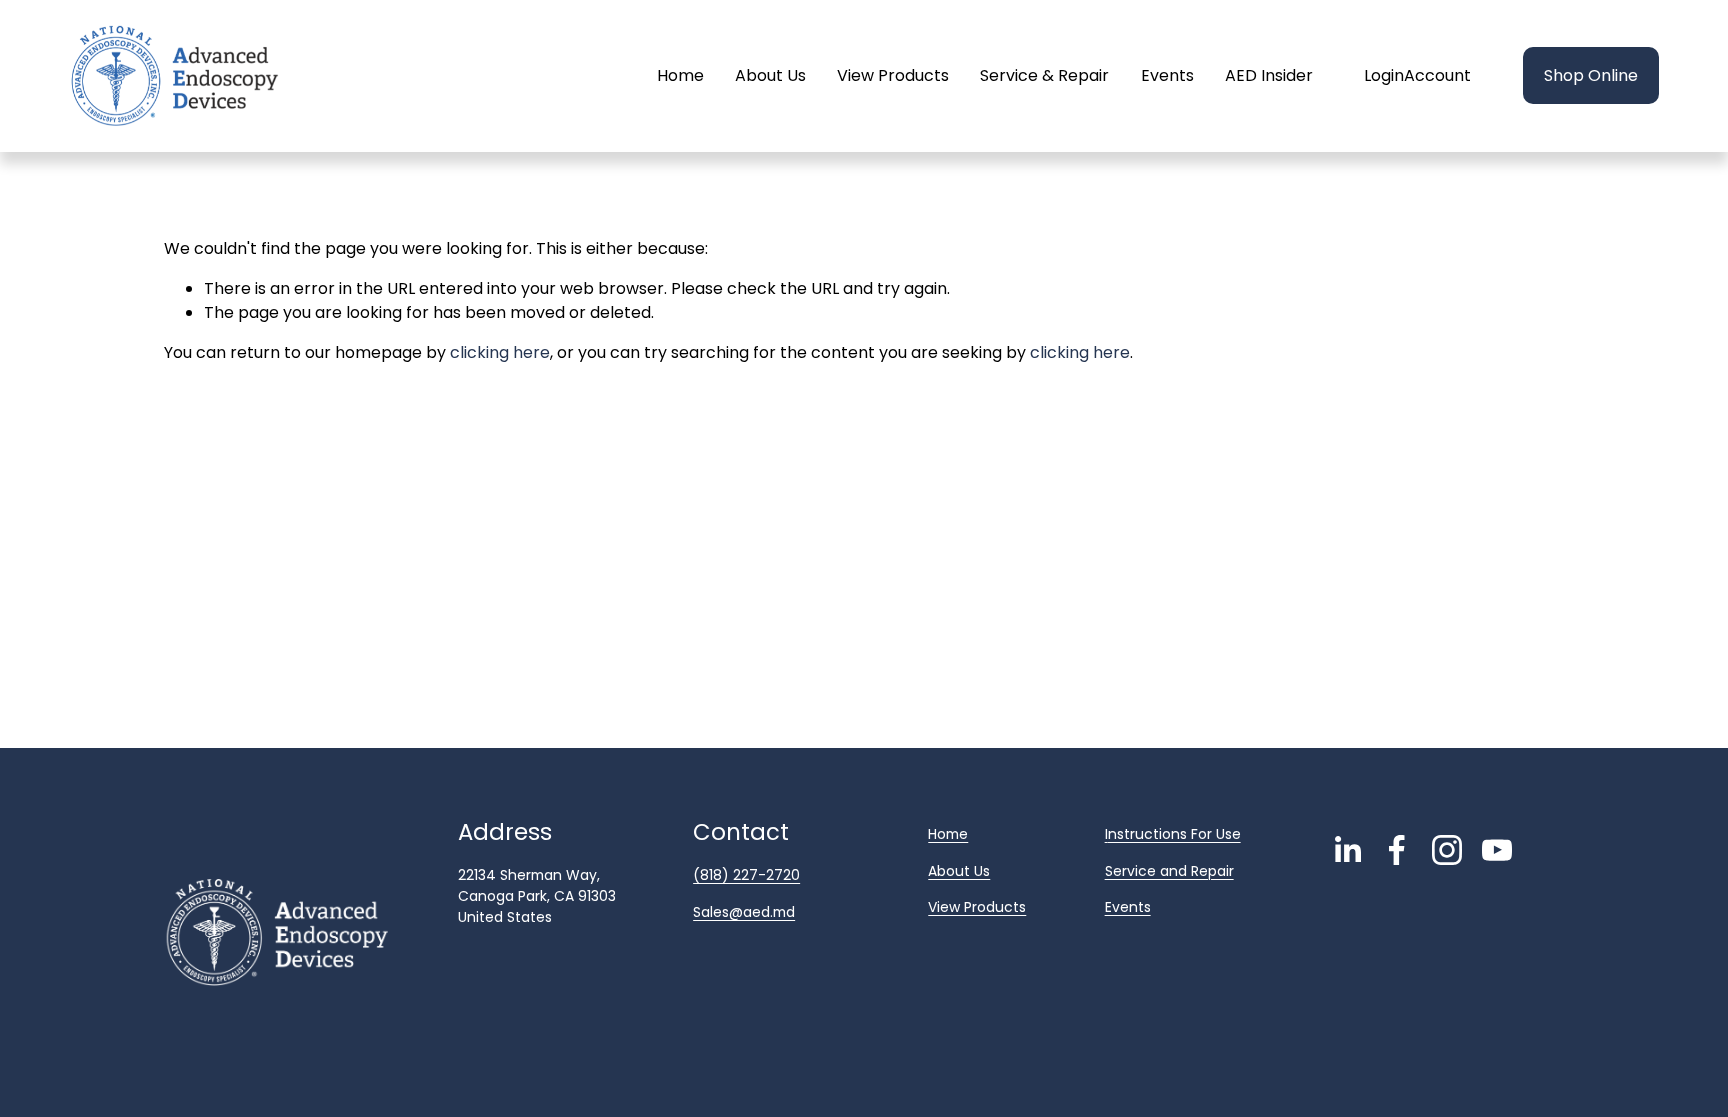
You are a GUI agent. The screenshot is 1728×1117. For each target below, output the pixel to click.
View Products (893, 75)
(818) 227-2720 (746, 875)
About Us (770, 75)
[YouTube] (1497, 850)
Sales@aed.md (744, 912)
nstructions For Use (1174, 834)
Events (1167, 75)
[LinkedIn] (1347, 850)
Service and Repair (1169, 871)
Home (680, 75)
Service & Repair (1044, 75)
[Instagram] (1447, 850)
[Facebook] (1397, 850)
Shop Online (1591, 75)
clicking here (500, 352)
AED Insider (1269, 75)
